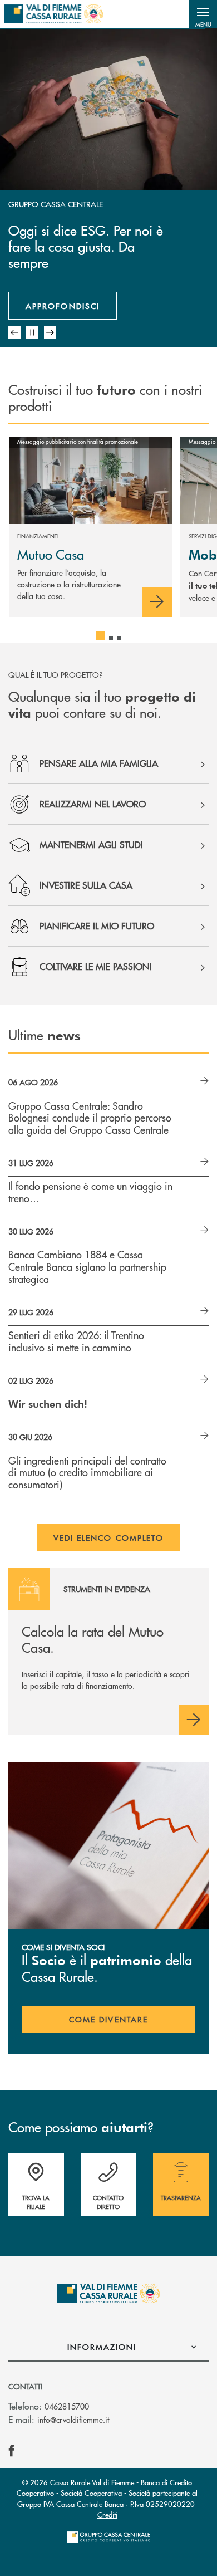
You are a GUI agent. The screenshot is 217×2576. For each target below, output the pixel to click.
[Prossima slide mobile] (50, 332)
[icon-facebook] (12, 2451)
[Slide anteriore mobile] (14, 332)
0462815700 (67, 2406)
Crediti (107, 2514)
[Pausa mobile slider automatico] (32, 332)
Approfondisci (63, 306)
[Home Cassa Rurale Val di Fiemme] (54, 14)
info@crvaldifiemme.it (73, 2420)
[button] (203, 14)
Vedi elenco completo (109, 1537)
